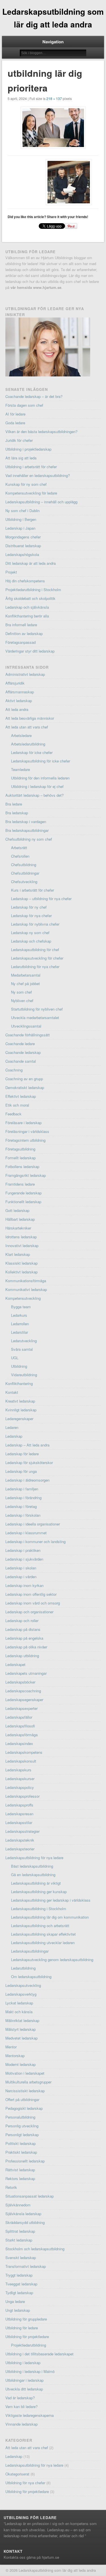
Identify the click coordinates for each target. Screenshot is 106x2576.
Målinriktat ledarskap (22, 2020)
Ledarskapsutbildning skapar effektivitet (43, 1934)
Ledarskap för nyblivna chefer (35, 924)
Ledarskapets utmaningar (26, 1673)
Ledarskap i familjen (22, 1489)
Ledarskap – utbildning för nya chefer (41, 899)
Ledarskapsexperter (21, 1708)
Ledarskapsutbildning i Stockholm (39, 1909)
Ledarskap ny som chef (30, 933)
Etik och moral (17, 1105)
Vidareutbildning (24, 1375)
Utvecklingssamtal (26, 1026)
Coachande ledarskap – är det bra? (34, 396)
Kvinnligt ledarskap (21, 1410)
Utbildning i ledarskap (23, 2363)
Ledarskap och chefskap (31, 941)
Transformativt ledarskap (26, 2266)
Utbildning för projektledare (27, 2337)
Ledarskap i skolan (21, 1568)
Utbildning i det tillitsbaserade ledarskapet (39, 2354)
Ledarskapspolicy (20, 1787)
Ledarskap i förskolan (23, 1515)
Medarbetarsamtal (26, 975)
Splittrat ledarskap (20, 2231)
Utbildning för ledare (22, 2328)
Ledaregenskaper (19, 1419)
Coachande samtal (21, 1061)
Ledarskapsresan (19, 1814)
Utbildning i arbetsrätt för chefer (31, 467)
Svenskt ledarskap (21, 2258)
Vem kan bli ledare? (21, 2406)
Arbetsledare (21, 735)
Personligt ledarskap (22, 2135)
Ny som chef (21, 992)
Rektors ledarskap (20, 2178)
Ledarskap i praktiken (23, 1550)
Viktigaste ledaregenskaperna (30, 2415)
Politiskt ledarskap (20, 2143)
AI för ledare (15, 414)
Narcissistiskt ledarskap (25, 2091)
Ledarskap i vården (21, 1577)
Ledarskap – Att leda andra (27, 1445)
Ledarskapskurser (20, 1779)
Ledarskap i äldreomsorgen (27, 1480)
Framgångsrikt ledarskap (26, 1175)
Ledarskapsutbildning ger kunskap (39, 1892)
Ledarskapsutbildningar (30, 1951)
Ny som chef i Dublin (22, 511)
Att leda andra (17, 709)
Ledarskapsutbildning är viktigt (36, 1883)
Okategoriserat (17, 2474)
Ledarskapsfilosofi (20, 1726)
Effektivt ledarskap (21, 1096)
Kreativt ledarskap (20, 1401)
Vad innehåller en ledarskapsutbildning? (38, 475)
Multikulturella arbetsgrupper (28, 2082)
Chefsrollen (20, 856)
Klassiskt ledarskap (21, 1263)
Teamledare (20, 769)
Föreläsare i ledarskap (23, 1123)
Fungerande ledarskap (23, 1193)
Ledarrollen (20, 1324)
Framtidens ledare (20, 1184)
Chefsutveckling (24, 882)
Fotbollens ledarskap (22, 1166)
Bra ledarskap (17, 813)
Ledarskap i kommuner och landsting (35, 1541)
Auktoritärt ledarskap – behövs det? (34, 795)
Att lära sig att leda (21, 458)
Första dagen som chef (24, 405)
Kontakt (12, 1392)
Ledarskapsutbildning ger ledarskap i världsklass (51, 1900)
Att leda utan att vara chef (27, 727)
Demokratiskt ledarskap (25, 1087)
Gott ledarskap (17, 1210)
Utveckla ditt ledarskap (24, 2389)
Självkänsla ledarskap (23, 2214)
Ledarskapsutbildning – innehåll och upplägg (41, 502)
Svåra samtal (22, 1349)
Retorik (11, 2187)
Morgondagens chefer (23, 537)
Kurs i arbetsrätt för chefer (33, 890)
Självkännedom (18, 2205)
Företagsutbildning (20, 1149)
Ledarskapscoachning (23, 1691)
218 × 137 (54, 98)
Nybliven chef (22, 1001)
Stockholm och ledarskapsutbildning (35, 2249)
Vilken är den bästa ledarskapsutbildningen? (41, 432)
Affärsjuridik (15, 683)
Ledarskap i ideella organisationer (33, 1524)
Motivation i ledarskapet (25, 2073)
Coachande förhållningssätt (28, 1035)
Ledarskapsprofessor (22, 1796)
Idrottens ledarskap (21, 1237)
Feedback (13, 1114)
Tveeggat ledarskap (21, 2284)
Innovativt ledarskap (22, 1246)
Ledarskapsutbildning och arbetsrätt (40, 1926)
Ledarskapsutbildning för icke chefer (41, 761)
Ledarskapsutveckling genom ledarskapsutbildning (52, 1960)
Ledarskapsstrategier (22, 1831)
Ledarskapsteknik (20, 1840)
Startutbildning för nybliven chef (37, 1009)
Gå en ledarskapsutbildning (33, 1875)
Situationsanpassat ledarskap (30, 2196)
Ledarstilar (20, 1332)
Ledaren (12, 1427)
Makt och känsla (19, 2012)
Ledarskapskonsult (21, 1761)
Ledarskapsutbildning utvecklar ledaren (43, 1943)
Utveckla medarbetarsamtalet (35, 1018)
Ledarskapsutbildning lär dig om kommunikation (50, 1917)
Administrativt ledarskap (25, 674)
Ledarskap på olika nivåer (26, 1647)
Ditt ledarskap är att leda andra (31, 563)
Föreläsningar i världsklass (27, 1131)
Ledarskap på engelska (24, 1638)
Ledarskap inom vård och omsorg (33, 1603)
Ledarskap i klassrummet (26, 1533)
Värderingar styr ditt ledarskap (30, 651)
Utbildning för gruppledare (26, 2319)
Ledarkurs (19, 1315)
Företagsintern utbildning (25, 1140)
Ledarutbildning (23, 1968)
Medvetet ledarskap (21, 2038)
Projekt (11, 572)
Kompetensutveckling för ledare (31, 493)
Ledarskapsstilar (19, 1822)
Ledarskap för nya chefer (31, 916)
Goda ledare (15, 423)
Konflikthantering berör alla (27, 616)
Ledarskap (14, 1436)
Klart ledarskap (18, 1254)
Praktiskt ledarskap (21, 2152)
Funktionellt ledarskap (23, 1202)
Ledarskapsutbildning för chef (35, 950)
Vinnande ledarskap (21, 2424)
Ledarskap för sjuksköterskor (29, 1462)
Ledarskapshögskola (22, 554)
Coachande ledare (20, 1044)
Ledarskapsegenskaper (24, 1700)
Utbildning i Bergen (21, 519)
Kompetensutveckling (23, 1298)
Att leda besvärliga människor (30, 718)
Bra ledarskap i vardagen (26, 822)
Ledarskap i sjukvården (24, 1559)
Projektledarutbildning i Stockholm (33, 590)
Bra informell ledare (21, 625)
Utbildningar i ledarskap (24, 2380)
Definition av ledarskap (24, 633)
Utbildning (19, 1366)
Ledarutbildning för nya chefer (35, 967)
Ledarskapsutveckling (23, 1985)
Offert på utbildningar (22, 2099)
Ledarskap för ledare (22, 1454)
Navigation (53, 42)
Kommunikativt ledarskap (26, 1289)
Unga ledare (15, 2301)
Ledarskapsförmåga (21, 1735)
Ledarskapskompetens (24, 1752)
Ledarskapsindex (19, 1743)
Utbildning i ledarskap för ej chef (37, 786)
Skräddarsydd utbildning (25, 2222)
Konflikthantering (19, 1383)
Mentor (11, 2047)
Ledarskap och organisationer (29, 1612)
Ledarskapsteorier (20, 1849)
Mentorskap (15, 2056)
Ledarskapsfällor (19, 1717)
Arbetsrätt (19, 848)
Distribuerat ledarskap (23, 546)
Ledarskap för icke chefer (32, 752)
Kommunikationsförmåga (26, 1281)
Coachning (14, 1070)
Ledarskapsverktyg (21, 1994)
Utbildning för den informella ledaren (40, 778)
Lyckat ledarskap (19, 2003)
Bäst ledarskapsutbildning (32, 1866)
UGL (15, 1358)
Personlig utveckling (22, 2126)
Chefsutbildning (24, 865)
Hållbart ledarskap (20, 1219)
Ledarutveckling (24, 1341)
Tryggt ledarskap (19, 2275)
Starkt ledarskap (19, 2240)
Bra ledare (14, 804)
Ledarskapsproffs (19, 1805)
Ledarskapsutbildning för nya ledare (34, 1858)
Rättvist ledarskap (20, 2170)
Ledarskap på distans (23, 1629)
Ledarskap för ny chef (29, 907)
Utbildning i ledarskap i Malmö (30, 2371)
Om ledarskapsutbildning (31, 1977)
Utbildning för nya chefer (25, 2483)
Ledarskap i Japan (20, 528)
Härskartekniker (18, 1228)
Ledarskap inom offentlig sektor (31, 1594)
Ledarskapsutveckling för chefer (37, 958)
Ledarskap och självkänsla (27, 607)
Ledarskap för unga (21, 1471)
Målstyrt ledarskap (20, 2029)
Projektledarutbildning (29, 2345)
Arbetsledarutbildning (28, 744)
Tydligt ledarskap (19, 2293)
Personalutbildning (20, 2117)
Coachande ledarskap (23, 1052)
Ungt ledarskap (18, 2310)
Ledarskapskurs (18, 1770)
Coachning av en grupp (24, 1079)
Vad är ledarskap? (20, 2398)
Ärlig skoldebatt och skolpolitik (30, 598)
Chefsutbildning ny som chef (29, 839)
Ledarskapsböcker (20, 1682)
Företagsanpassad (20, 642)
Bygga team (21, 1307)
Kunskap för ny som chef (26, 484)
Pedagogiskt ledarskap (24, 2108)
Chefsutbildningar (25, 873)
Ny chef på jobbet (25, 984)
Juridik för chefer (19, 440)
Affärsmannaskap (20, 692)
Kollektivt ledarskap (21, 1272)
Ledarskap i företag (21, 1506)
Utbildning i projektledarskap (28, 449)
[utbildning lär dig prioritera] (53, 128)
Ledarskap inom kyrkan (24, 1585)
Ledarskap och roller (22, 1621)
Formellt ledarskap (20, 1158)
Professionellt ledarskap (25, 2161)
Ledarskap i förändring (23, 1498)
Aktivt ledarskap (19, 701)
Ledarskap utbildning (22, 1656)
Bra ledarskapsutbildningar (27, 830)
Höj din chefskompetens (25, 581)
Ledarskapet (15, 1664)
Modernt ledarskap (20, 2064)
